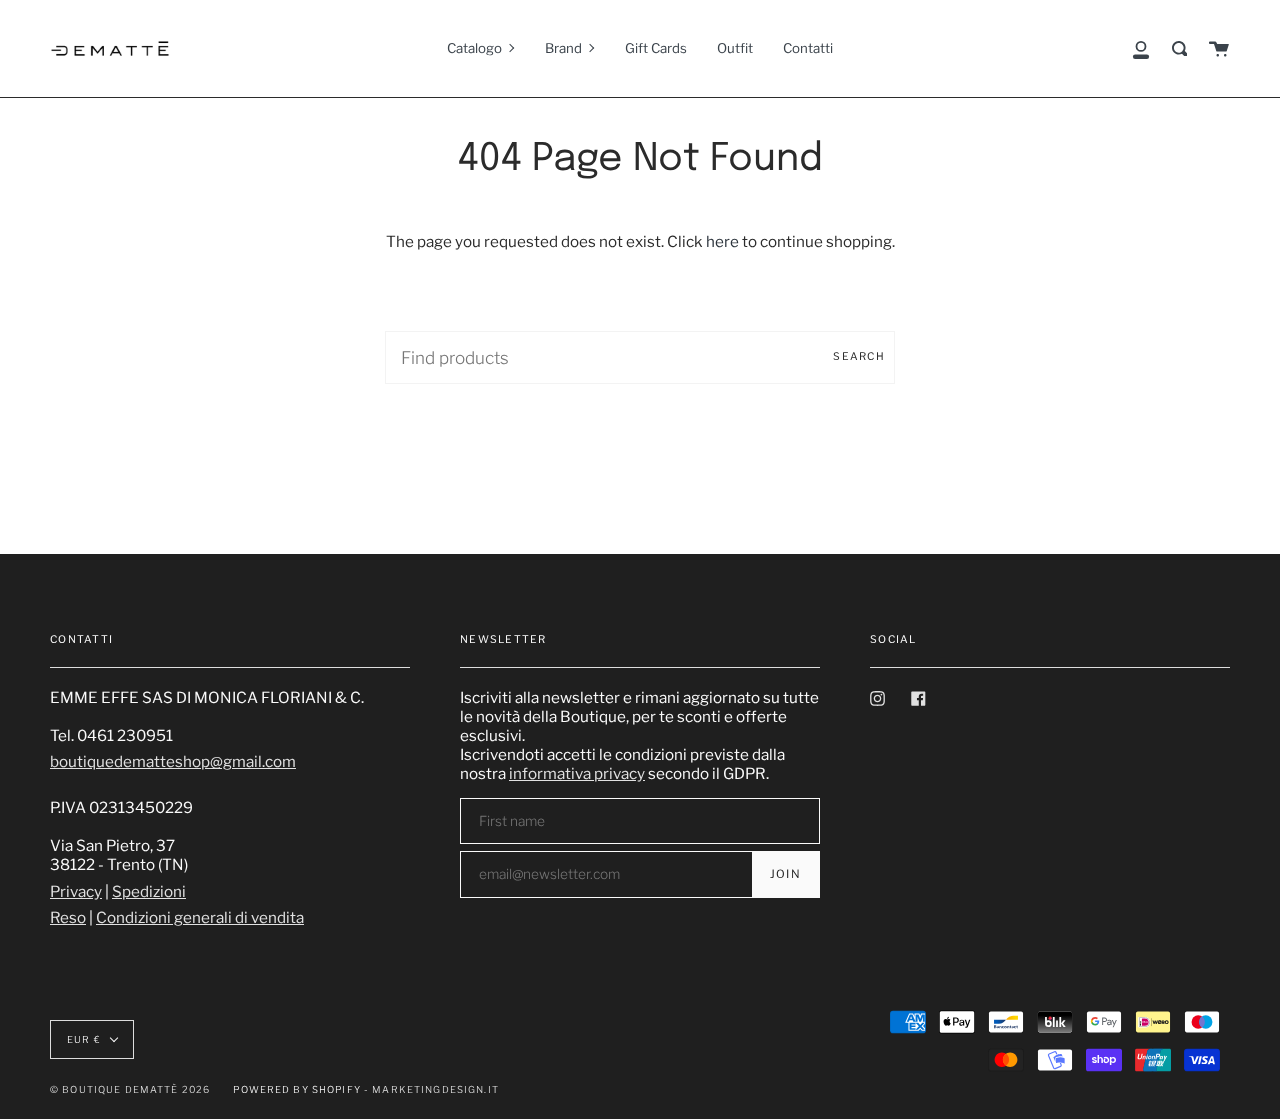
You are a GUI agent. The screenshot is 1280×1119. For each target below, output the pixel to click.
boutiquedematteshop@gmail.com (173, 761)
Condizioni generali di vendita (200, 917)
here (722, 241)
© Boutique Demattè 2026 (130, 1089)
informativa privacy (577, 773)
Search (859, 356)
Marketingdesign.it (435, 1089)
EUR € (84, 1039)
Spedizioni (149, 891)
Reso (68, 917)
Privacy (76, 891)
